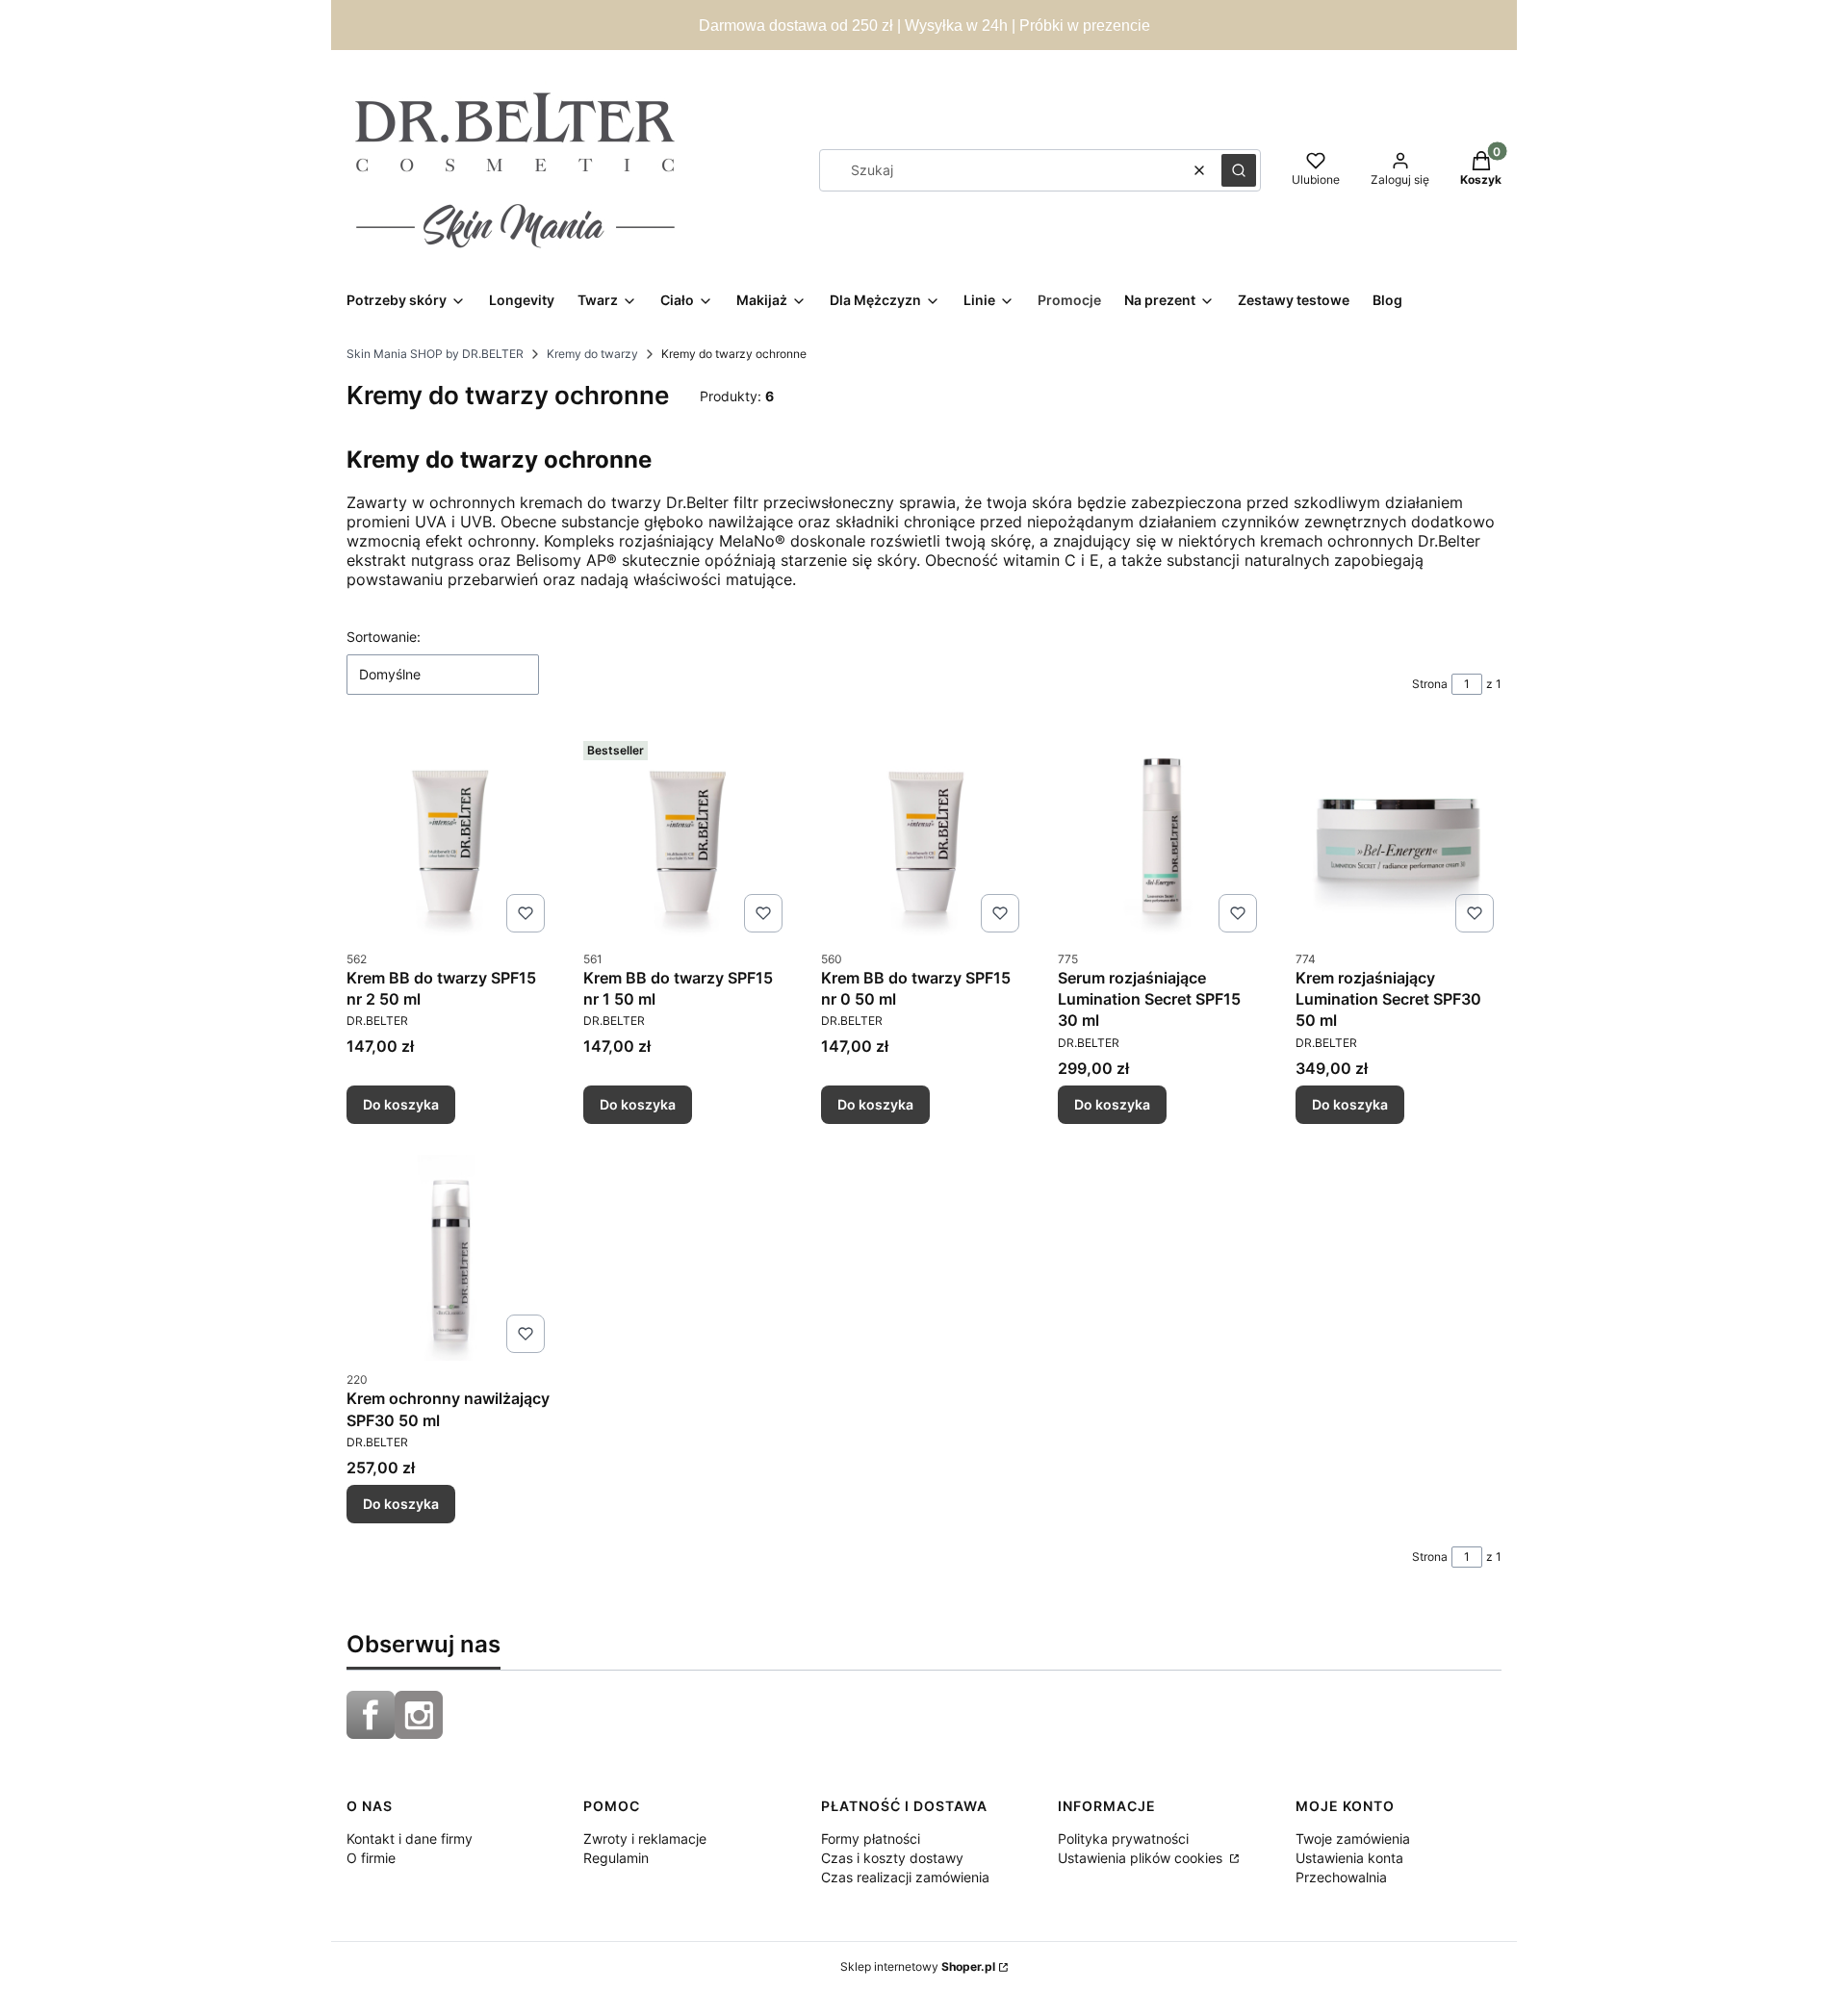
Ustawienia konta (1349, 1858)
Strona (1430, 684)
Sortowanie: (384, 637)
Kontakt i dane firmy (410, 1839)
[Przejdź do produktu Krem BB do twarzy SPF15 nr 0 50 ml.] (924, 836)
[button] (1239, 170)
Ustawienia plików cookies (1142, 1858)
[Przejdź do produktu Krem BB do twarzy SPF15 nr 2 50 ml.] (449, 836)
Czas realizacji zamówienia (905, 1877)
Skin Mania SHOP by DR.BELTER (435, 354)
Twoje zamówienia (1353, 1839)
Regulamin (616, 1858)
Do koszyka (401, 1104)
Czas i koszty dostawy (892, 1858)
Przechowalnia (1341, 1877)
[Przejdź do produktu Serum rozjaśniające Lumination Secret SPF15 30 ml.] (1161, 836)
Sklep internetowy (918, 1966)
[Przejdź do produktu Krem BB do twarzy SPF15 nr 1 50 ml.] (686, 836)
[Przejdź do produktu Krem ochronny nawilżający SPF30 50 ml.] (449, 1258)
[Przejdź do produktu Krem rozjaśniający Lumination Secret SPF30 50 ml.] (1399, 836)
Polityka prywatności (1123, 1839)
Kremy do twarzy (592, 354)
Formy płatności (871, 1839)
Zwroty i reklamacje (645, 1839)
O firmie (371, 1858)
